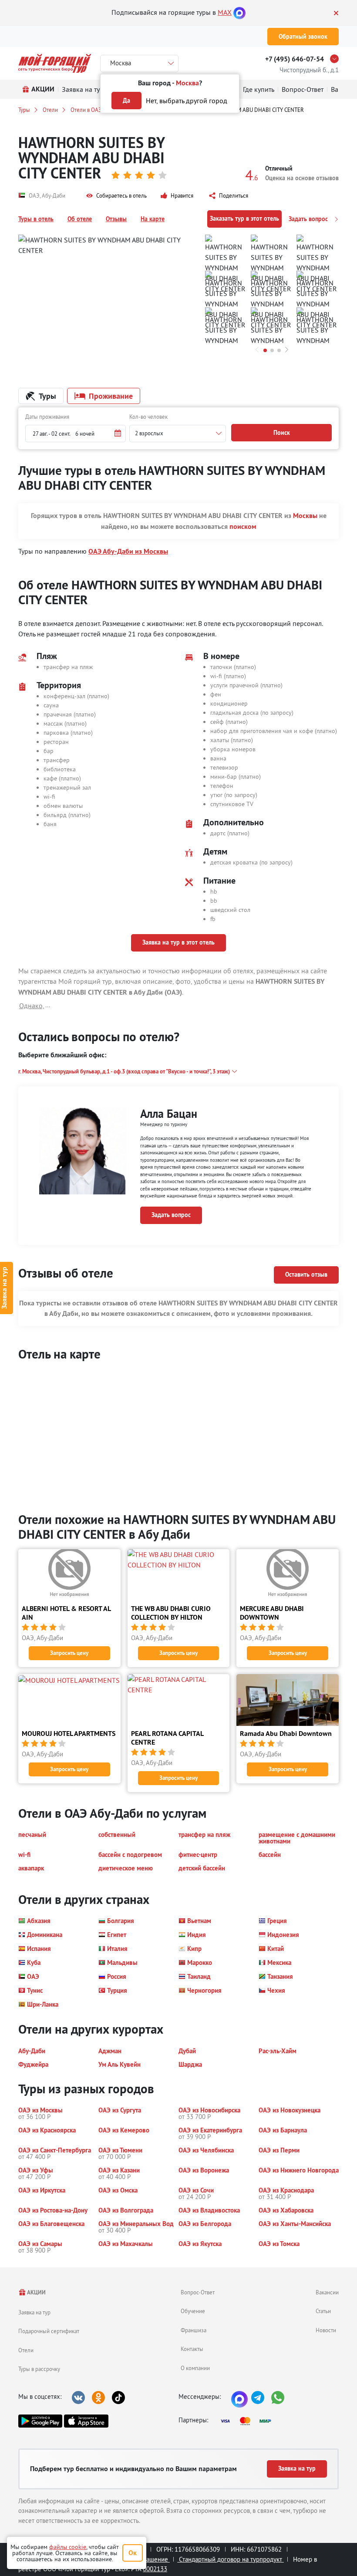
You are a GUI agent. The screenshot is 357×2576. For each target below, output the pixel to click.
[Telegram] (258, 2398)
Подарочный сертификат (49, 2331)
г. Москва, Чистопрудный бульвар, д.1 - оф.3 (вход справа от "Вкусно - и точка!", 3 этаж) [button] (124, 1071)
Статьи (323, 2311)
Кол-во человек (148, 417)
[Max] (239, 12)
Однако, (32, 1006)
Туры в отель (36, 219)
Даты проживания (47, 417)
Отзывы (116, 219)
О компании (195, 2368)
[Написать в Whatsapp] (278, 2398)
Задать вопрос (309, 219)
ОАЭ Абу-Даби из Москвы (128, 551)
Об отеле (80, 219)
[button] (116, 196)
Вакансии (327, 2292)
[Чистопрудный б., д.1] (337, 59)
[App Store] (86, 2421)
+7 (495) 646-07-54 (295, 59)
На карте (153, 219)
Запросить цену (69, 1653)
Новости (326, 2330)
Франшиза (194, 2330)
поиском (243, 526)
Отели (50, 110)
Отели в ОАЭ (86, 110)
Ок (133, 2553)
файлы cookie (68, 2547)
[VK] (78, 2398)
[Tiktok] (118, 2398)
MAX (225, 12)
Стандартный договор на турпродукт (231, 2559)
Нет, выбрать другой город (187, 101)
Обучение (193, 2311)
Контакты (192, 2349)
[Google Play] (40, 2421)
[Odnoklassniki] (98, 2398)
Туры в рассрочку (39, 2369)
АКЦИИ (36, 2292)
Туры (24, 110)
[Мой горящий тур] (55, 63)
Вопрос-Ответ (198, 2292)
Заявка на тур (34, 2312)
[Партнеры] (249, 2421)
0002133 (155, 2569)
